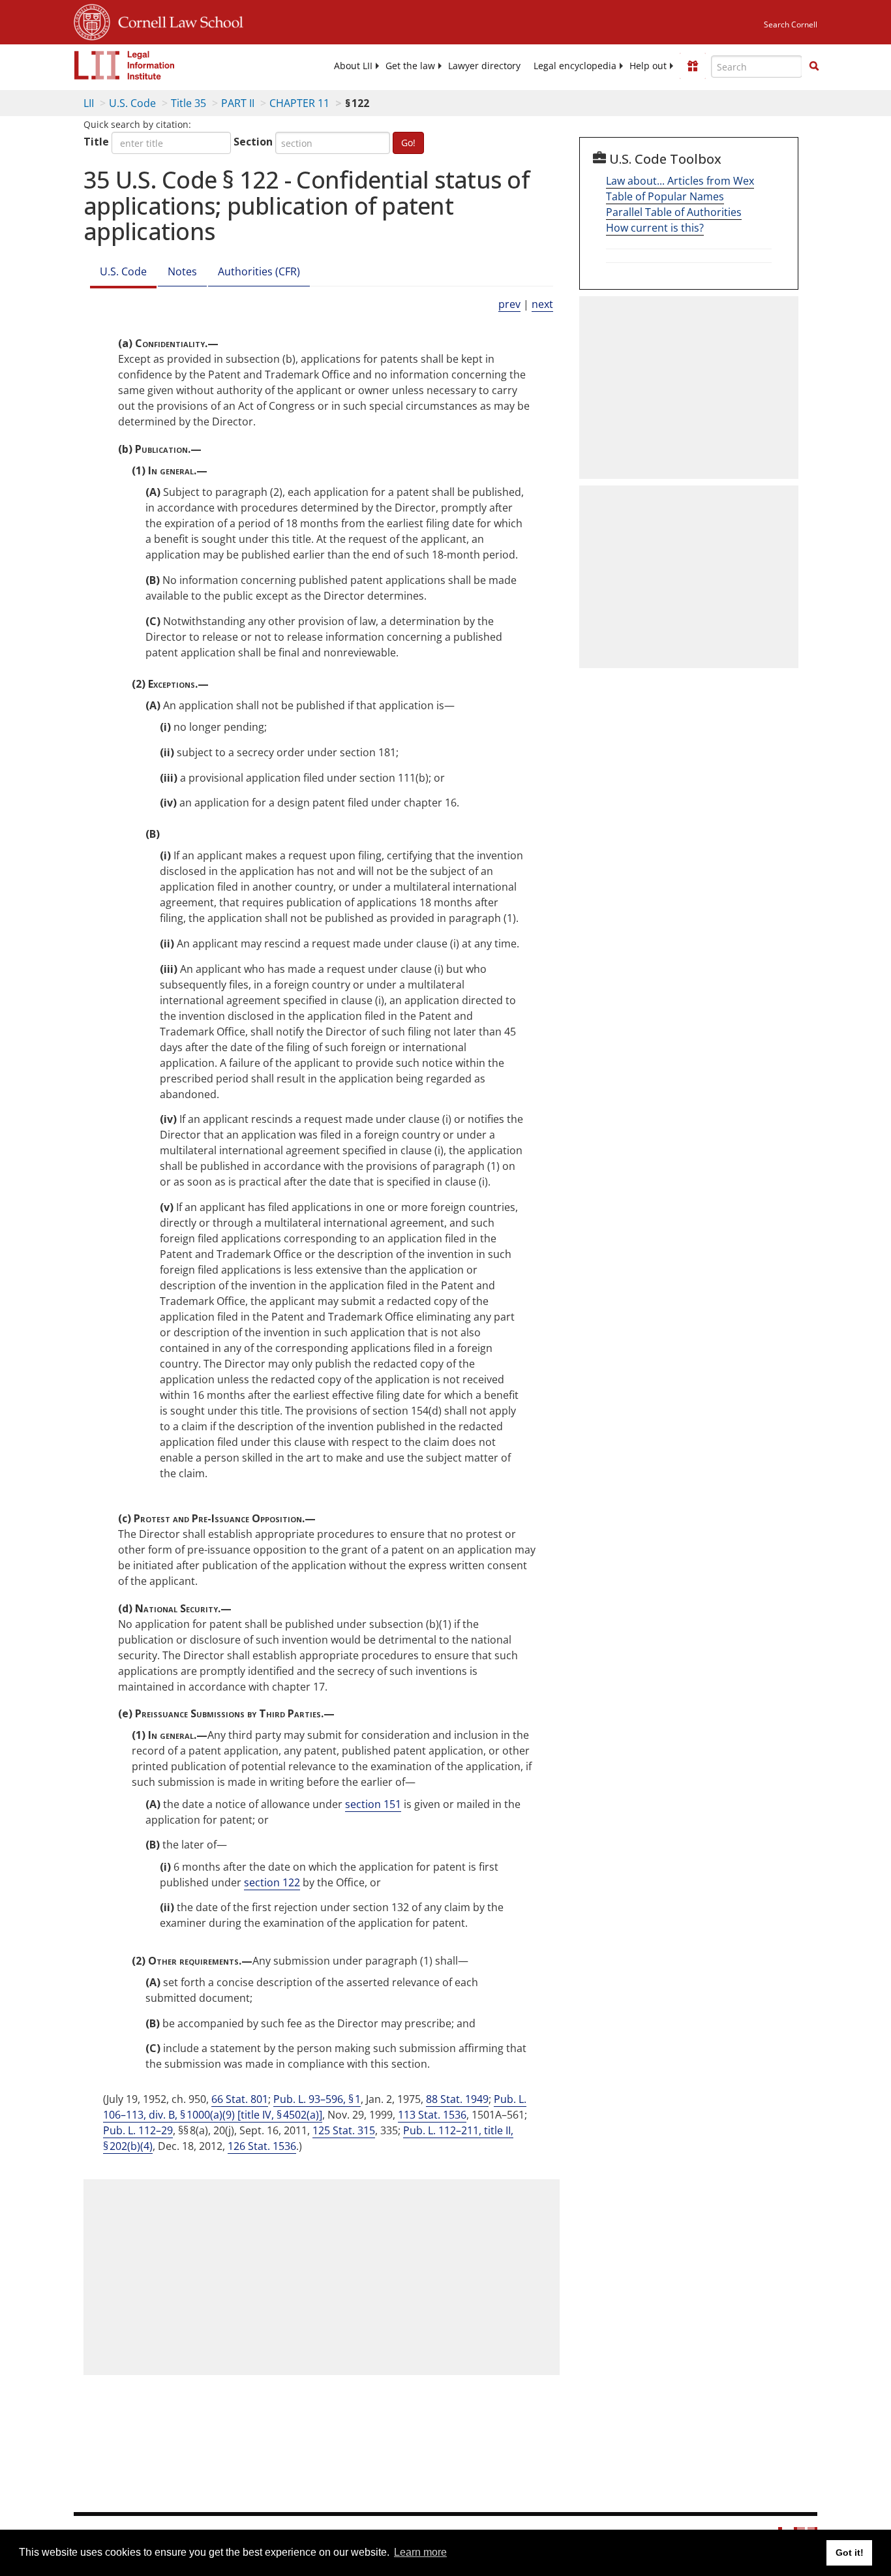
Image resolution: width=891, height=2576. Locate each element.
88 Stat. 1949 (457, 2099)
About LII (353, 66)
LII (89, 103)
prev (509, 304)
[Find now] (814, 67)
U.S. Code (132, 103)
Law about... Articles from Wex (680, 181)
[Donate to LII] (693, 66)
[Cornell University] (92, 20)
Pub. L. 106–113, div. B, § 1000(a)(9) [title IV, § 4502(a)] (315, 2107)
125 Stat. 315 (344, 2130)
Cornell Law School (177, 20)
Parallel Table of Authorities (674, 212)
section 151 (373, 1804)
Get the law (410, 66)
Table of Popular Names (665, 196)
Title (96, 142)
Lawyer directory (484, 66)
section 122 (272, 1882)
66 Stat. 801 (240, 2099)
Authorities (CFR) (259, 271)
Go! (408, 143)
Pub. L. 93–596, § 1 (317, 2099)
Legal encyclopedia (575, 66)
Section (253, 142)
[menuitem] (353, 66)
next (542, 304)
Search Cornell (791, 24)
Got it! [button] (850, 2553)
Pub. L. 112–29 (138, 2130)
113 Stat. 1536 (432, 2115)
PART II (238, 103)
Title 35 (189, 103)
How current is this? (655, 228)
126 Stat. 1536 (262, 2146)
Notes (182, 271)
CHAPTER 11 (299, 103)
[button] (814, 66)
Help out (648, 66)
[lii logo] (125, 65)
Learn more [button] (420, 2552)
